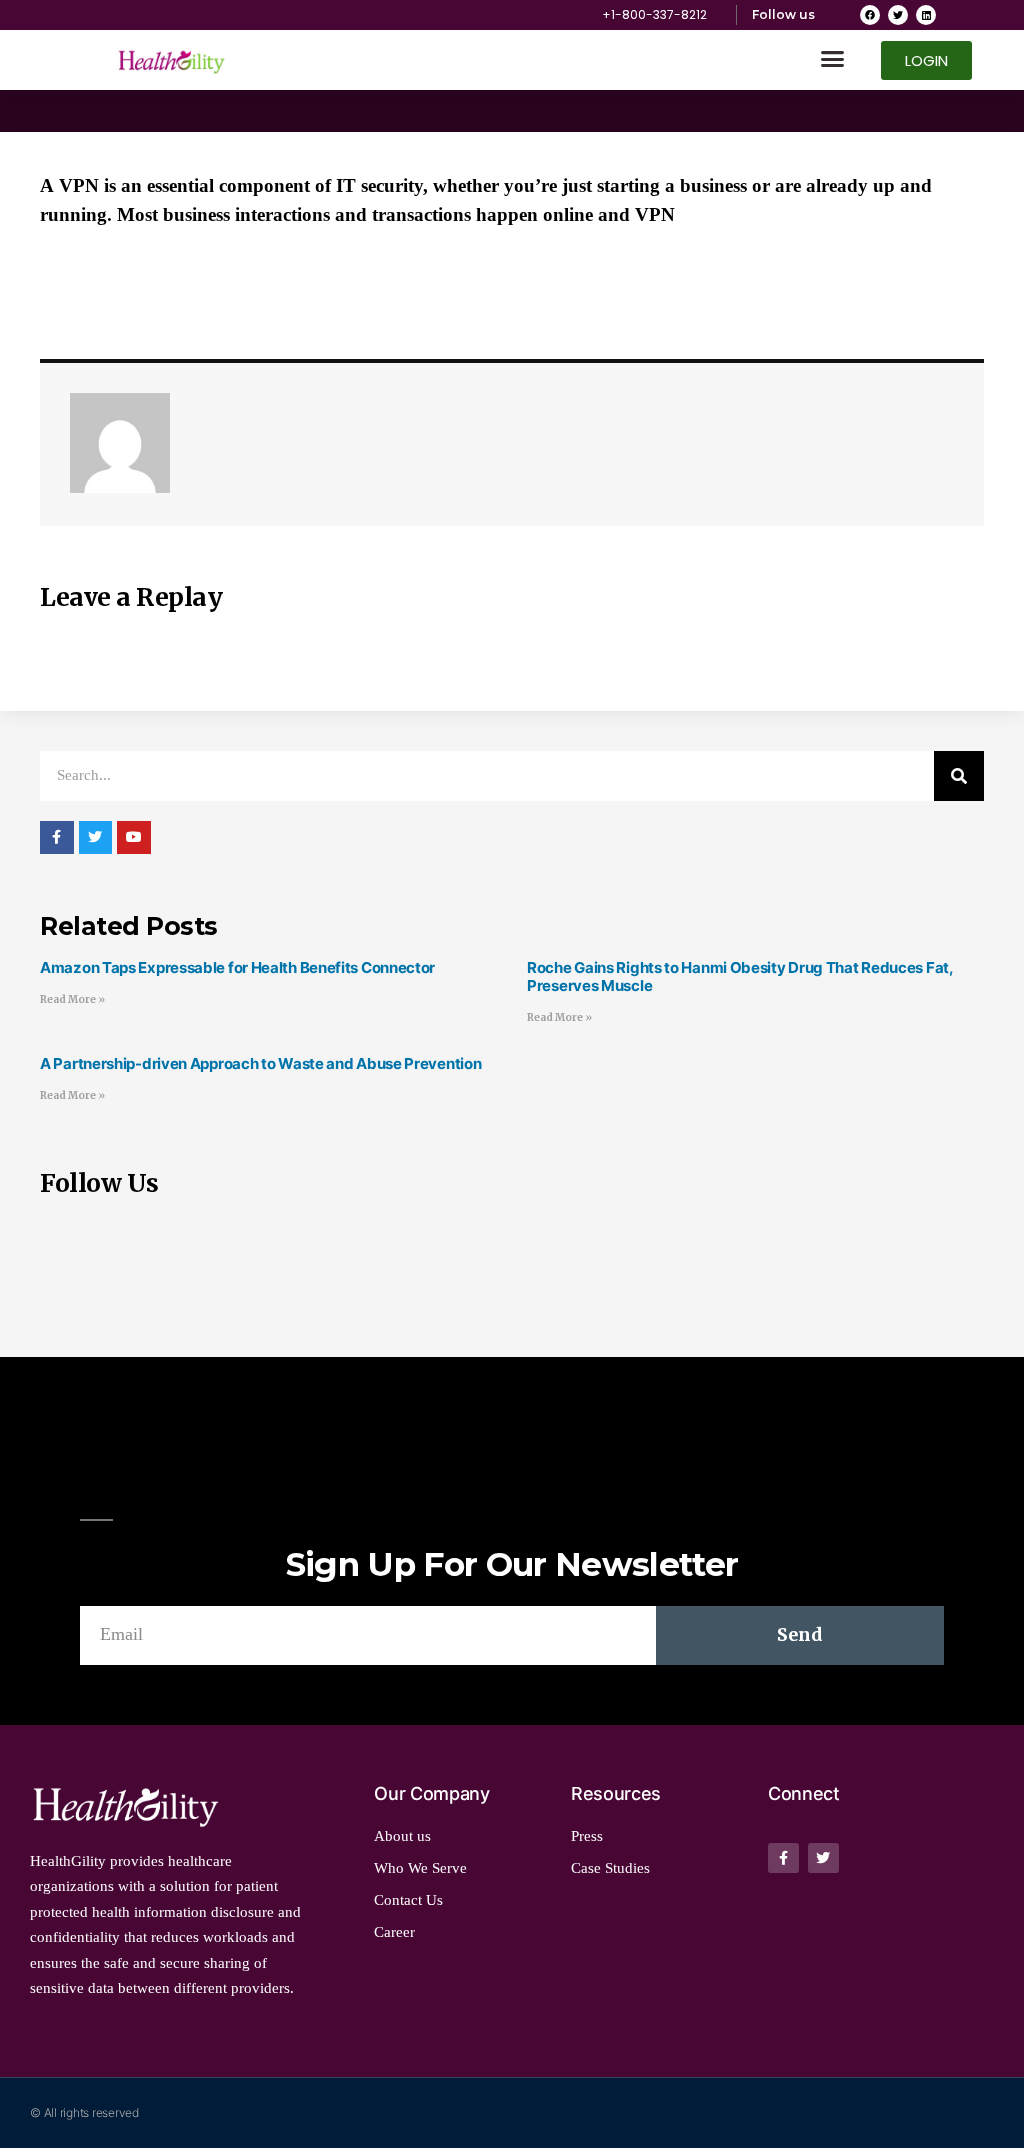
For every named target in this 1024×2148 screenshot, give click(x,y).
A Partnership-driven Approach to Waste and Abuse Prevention (260, 1063)
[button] (833, 59)
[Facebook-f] (783, 1858)
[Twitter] (898, 15)
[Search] (959, 776)
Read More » (72, 999)
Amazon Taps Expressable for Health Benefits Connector (237, 967)
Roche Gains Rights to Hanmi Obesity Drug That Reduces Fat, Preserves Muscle (740, 976)
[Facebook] (870, 15)
